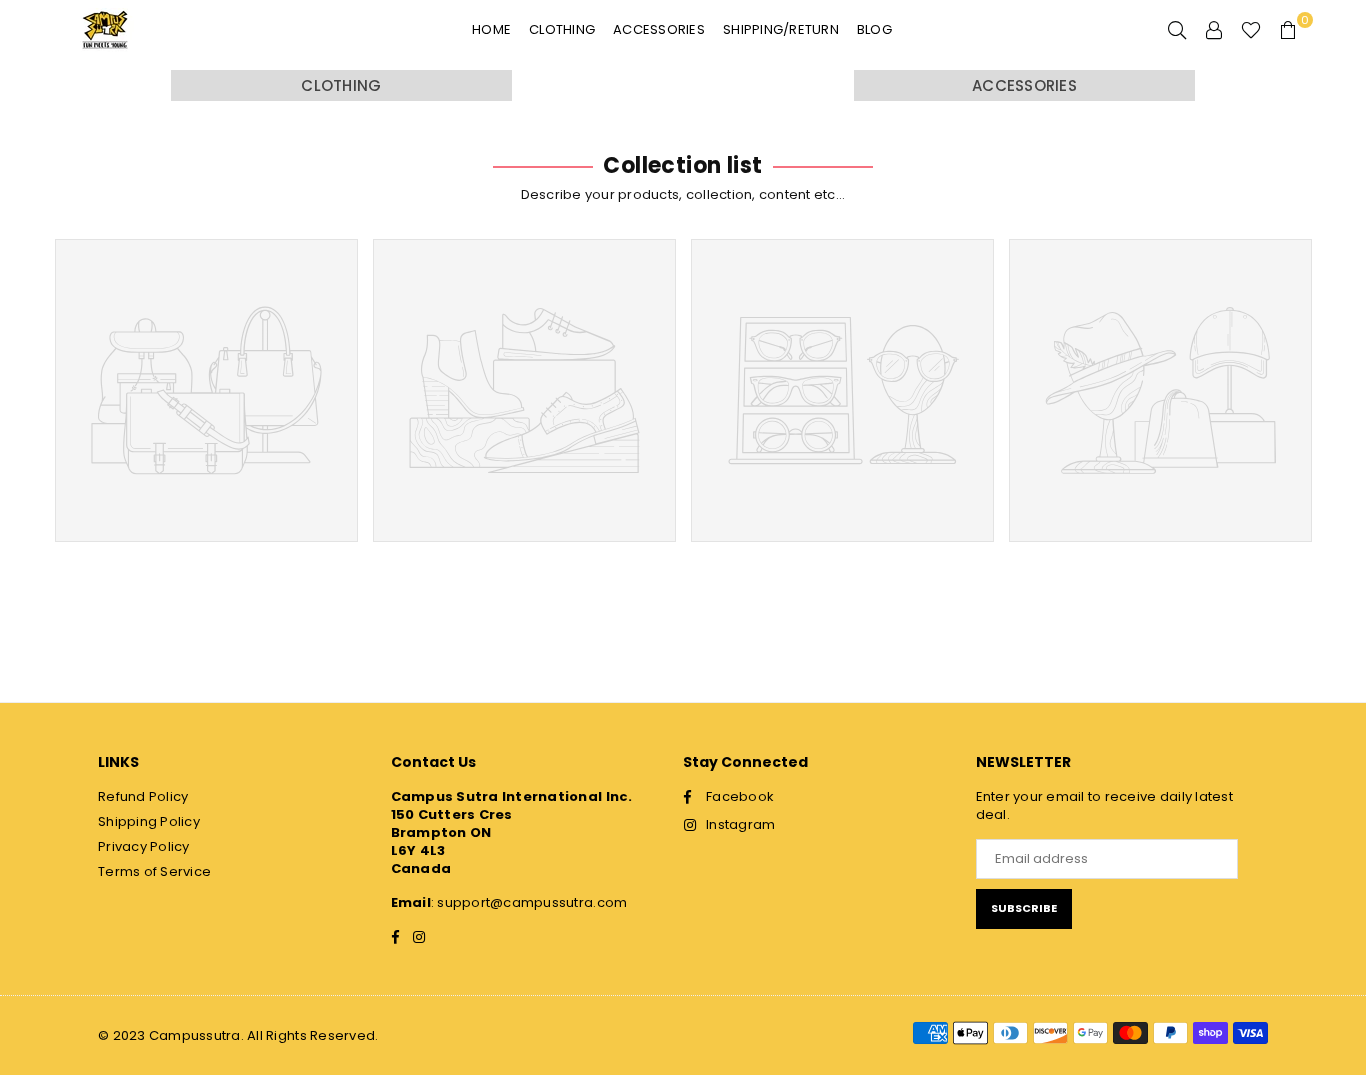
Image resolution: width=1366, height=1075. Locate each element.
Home (491, 29)
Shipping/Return (781, 29)
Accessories (659, 29)
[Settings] (1214, 30)
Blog (874, 29)
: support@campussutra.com (529, 902)
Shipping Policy (149, 821)
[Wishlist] (1251, 30)
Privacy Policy (144, 846)
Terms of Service (154, 871)
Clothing (562, 29)
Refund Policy (143, 796)
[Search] (1177, 30)
